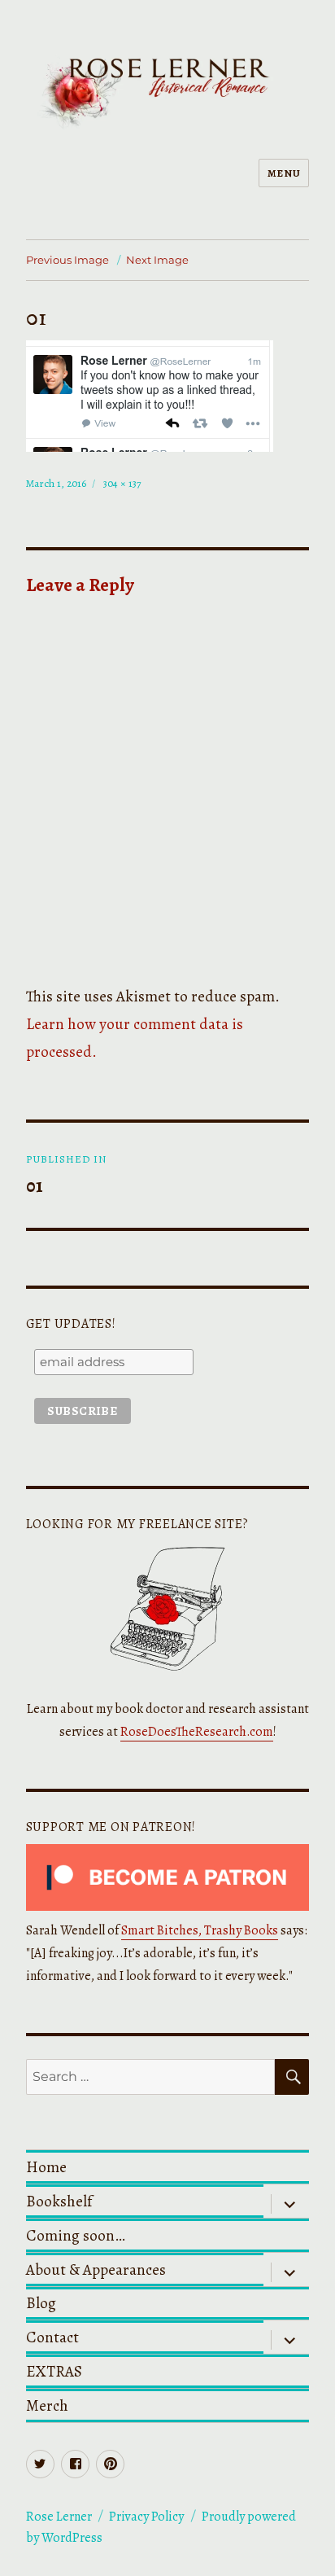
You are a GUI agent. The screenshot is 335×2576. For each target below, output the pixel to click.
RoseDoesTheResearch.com (197, 1732)
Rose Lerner (59, 2517)
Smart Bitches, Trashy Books (200, 1930)
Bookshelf (59, 2201)
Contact (52, 2337)
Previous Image (67, 260)
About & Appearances (96, 2269)
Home (46, 2167)
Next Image (157, 260)
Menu (284, 173)
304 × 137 (122, 483)
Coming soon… (76, 2235)
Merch (47, 2405)
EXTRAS (54, 2371)
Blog (41, 2303)
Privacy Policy (146, 2517)
